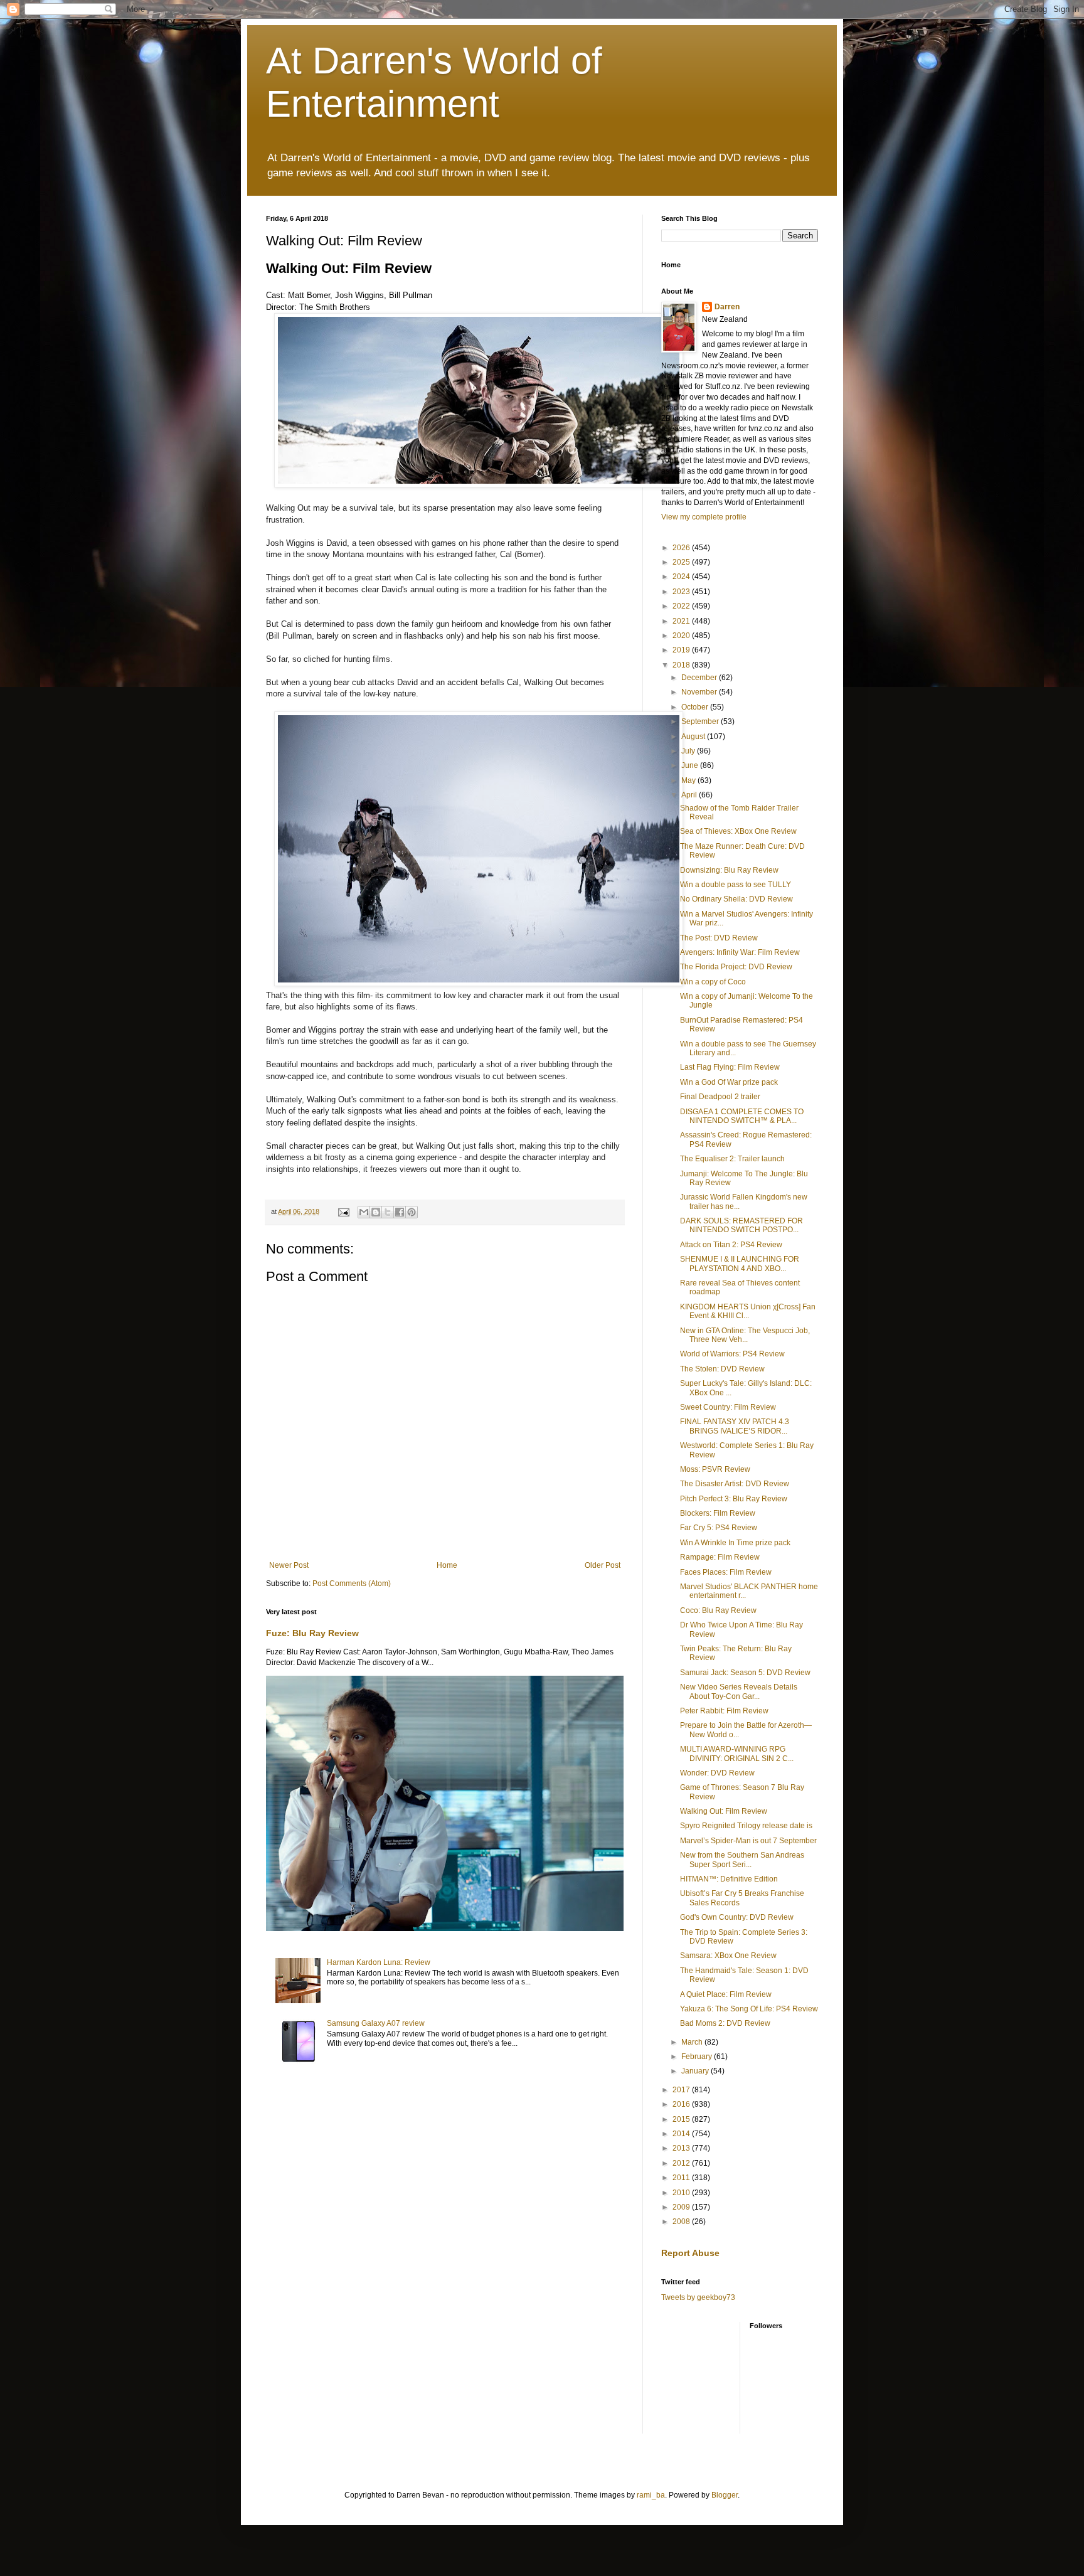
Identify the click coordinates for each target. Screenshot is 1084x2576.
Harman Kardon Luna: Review (379, 1962)
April (690, 795)
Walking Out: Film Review (724, 1811)
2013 (682, 2148)
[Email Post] (343, 1211)
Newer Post (289, 1565)
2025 (682, 562)
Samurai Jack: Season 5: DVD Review (745, 1673)
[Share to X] (388, 1212)
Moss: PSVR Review (715, 1469)
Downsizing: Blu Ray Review (729, 870)
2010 (682, 2193)
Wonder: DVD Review (717, 1773)
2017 (682, 2090)
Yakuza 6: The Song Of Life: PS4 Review (749, 2009)
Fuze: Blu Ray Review (312, 1633)
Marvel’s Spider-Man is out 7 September (748, 1841)
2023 (682, 592)
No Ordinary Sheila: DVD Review (736, 899)
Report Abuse (690, 2253)
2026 (682, 548)
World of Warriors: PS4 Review (732, 1354)
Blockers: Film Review (718, 1513)
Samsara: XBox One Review (728, 1956)
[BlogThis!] (376, 1212)
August (694, 737)
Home (447, 1565)
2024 (682, 577)
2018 (682, 665)
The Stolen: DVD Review (722, 1369)
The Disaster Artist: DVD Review (735, 1484)
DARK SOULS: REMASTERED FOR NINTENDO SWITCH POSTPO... (741, 1225)
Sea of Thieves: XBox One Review (738, 831)
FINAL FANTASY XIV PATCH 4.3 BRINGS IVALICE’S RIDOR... (735, 1426)
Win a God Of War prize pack (729, 1082)
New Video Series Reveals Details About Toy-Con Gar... (739, 1691)
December (700, 678)
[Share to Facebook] (400, 1212)
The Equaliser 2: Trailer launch (732, 1159)
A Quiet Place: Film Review (726, 1994)
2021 (682, 621)
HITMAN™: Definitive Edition (729, 1879)
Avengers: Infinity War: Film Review (740, 952)
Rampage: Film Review (720, 1557)
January (696, 2071)
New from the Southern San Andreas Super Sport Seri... (742, 1860)
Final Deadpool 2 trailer (720, 1097)
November (700, 692)
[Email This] (364, 1212)
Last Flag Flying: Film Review (730, 1067)
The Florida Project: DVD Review (736, 967)
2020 (682, 636)
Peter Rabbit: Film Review (724, 1711)
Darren (727, 307)
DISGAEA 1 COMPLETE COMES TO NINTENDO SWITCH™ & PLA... (742, 1116)
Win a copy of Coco (713, 982)
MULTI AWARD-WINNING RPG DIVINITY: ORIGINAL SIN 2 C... (737, 1754)
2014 (682, 2134)
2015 (682, 2119)
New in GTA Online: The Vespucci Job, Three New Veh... (745, 1335)
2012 (682, 2163)
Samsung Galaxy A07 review (376, 2023)
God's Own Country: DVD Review (737, 1917)
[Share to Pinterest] (412, 1212)
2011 (682, 2178)
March (693, 2042)
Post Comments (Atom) (352, 1583)
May (689, 780)
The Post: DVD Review (719, 938)
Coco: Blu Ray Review (718, 1610)
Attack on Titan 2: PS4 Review (731, 1245)
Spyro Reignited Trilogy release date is (746, 1826)
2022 (682, 606)
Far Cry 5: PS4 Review (719, 1528)
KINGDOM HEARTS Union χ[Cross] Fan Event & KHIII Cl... (748, 1311)
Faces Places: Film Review (726, 1572)
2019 (682, 650)
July (689, 751)
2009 (682, 2207)
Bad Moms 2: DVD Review (725, 2023)
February (698, 2057)
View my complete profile (704, 517)
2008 (682, 2222)
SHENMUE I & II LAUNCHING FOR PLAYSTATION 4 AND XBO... (740, 1264)
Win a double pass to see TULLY (736, 885)
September (701, 721)
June (691, 765)
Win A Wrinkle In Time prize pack (735, 1543)
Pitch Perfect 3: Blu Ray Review (734, 1499)
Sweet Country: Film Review (728, 1407)
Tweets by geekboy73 (698, 2297)
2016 (682, 2104)
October (696, 707)
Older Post (603, 1565)
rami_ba (651, 2495)
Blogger (725, 2495)
